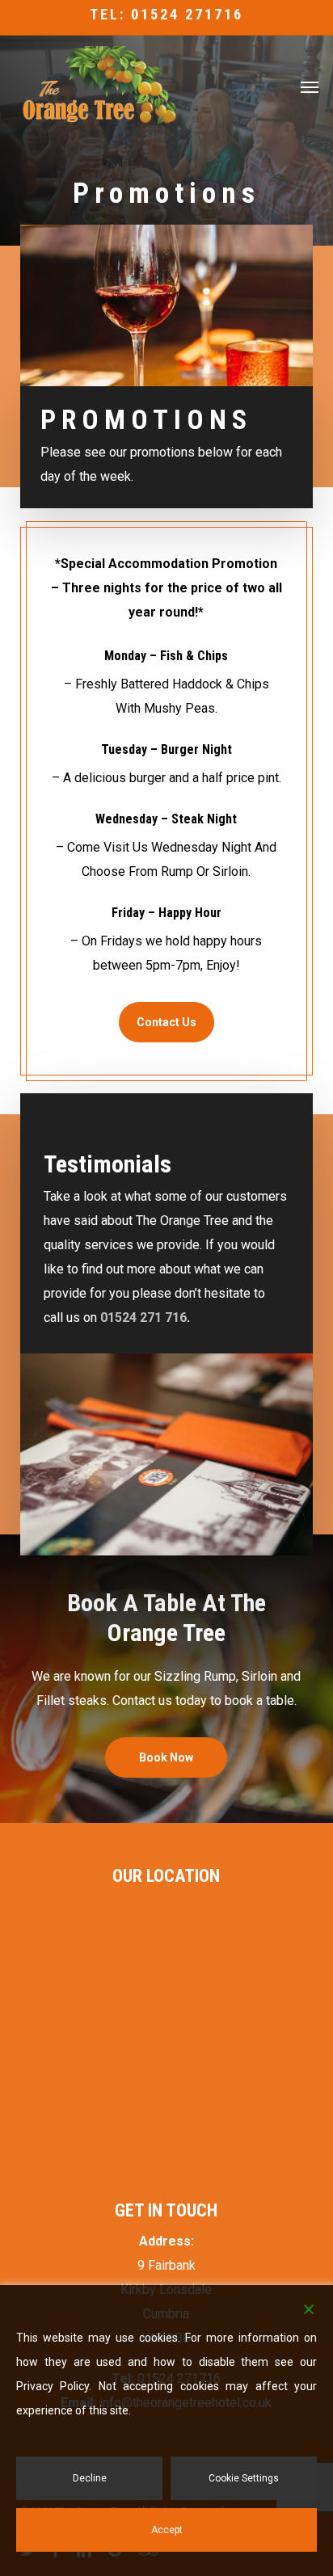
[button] (310, 86)
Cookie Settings (244, 2478)
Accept (167, 2530)
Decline (90, 2478)
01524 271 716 (143, 1317)
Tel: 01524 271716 (166, 14)
